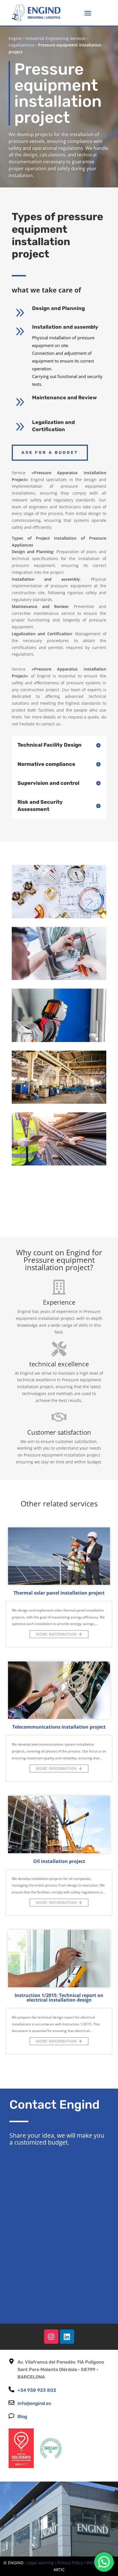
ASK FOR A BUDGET (50, 453)
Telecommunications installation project (59, 1727)
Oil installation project (59, 1861)
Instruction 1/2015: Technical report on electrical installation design (59, 1998)
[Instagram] (51, 2337)
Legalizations (21, 45)
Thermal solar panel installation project (59, 1593)
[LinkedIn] (67, 2337)
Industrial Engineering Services (56, 38)
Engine (15, 38)
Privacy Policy (70, 2563)
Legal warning (40, 2563)
